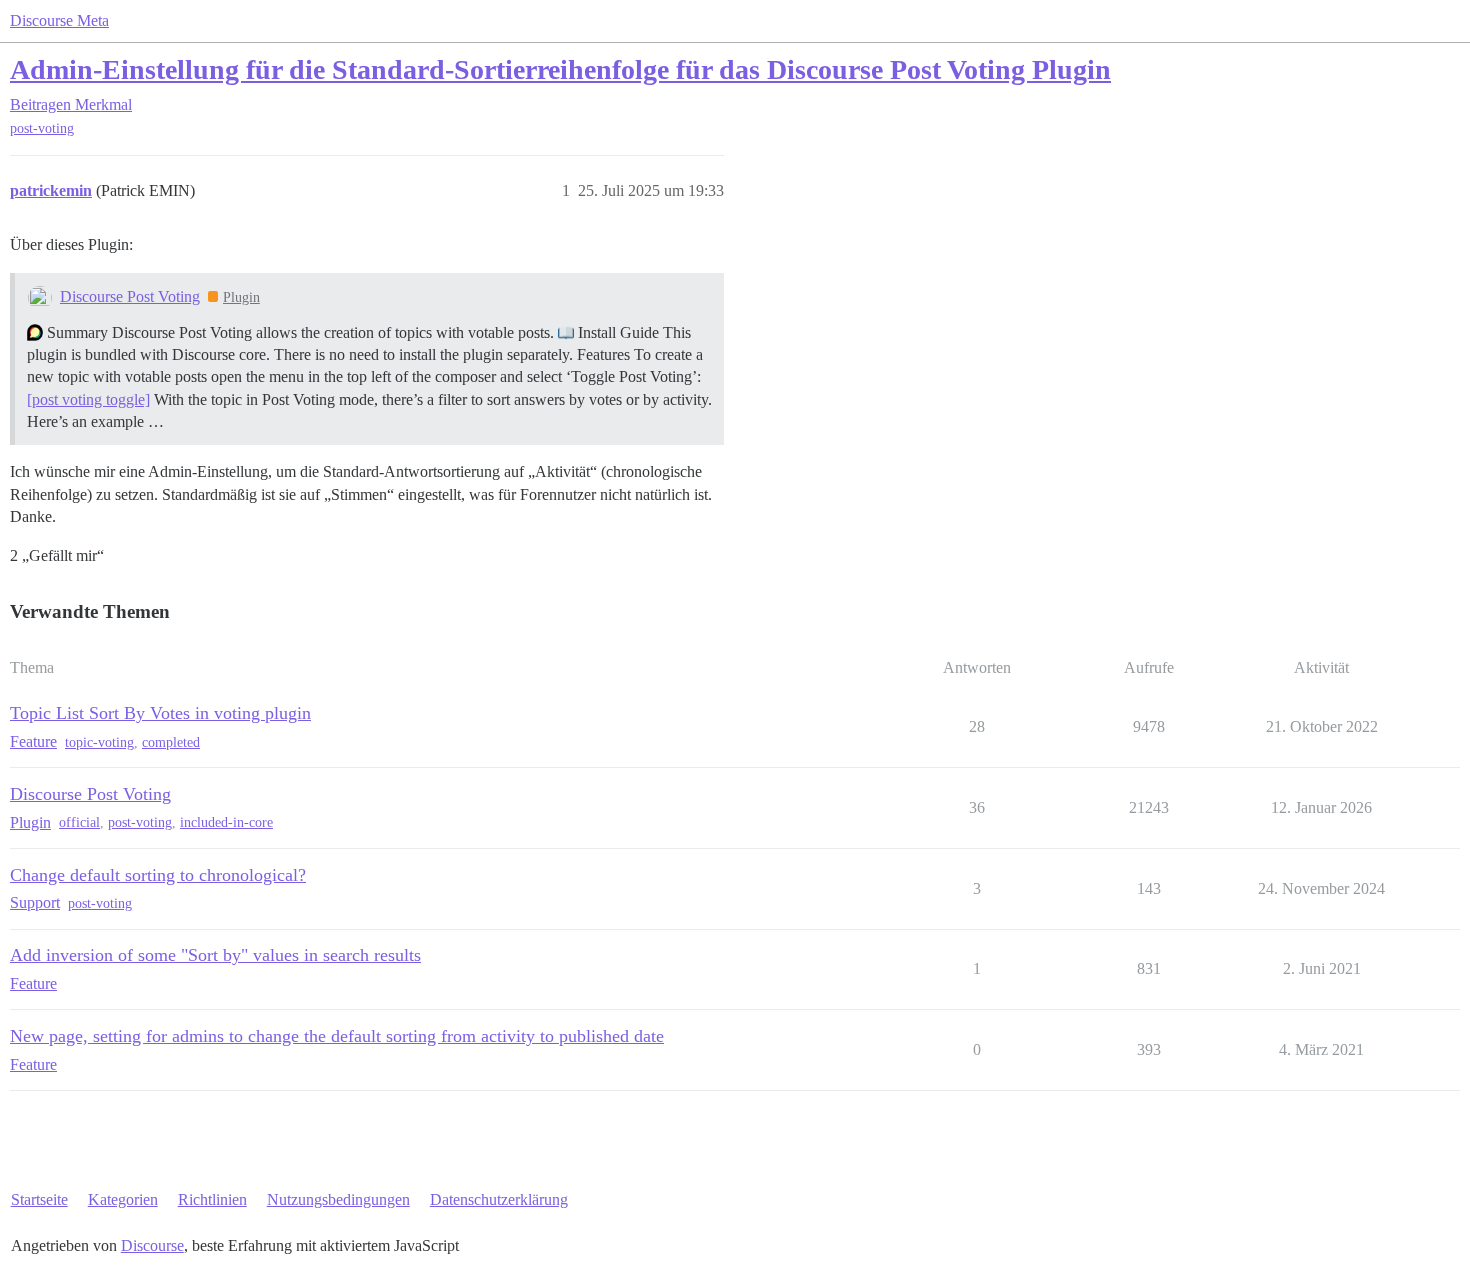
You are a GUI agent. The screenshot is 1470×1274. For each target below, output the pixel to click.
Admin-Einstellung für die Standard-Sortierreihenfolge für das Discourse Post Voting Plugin (560, 69)
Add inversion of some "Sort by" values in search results (215, 955)
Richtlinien (212, 1199)
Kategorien (123, 1199)
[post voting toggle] (88, 399)
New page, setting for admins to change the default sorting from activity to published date (337, 1036)
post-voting (42, 128)
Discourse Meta (59, 20)
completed (171, 742)
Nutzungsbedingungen (338, 1199)
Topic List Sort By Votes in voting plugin (160, 713)
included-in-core (226, 822)
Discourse (152, 1245)
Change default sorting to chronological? (158, 875)
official (79, 822)
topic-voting (99, 742)
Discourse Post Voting (130, 296)
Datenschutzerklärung (499, 1199)
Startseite (39, 1199)
